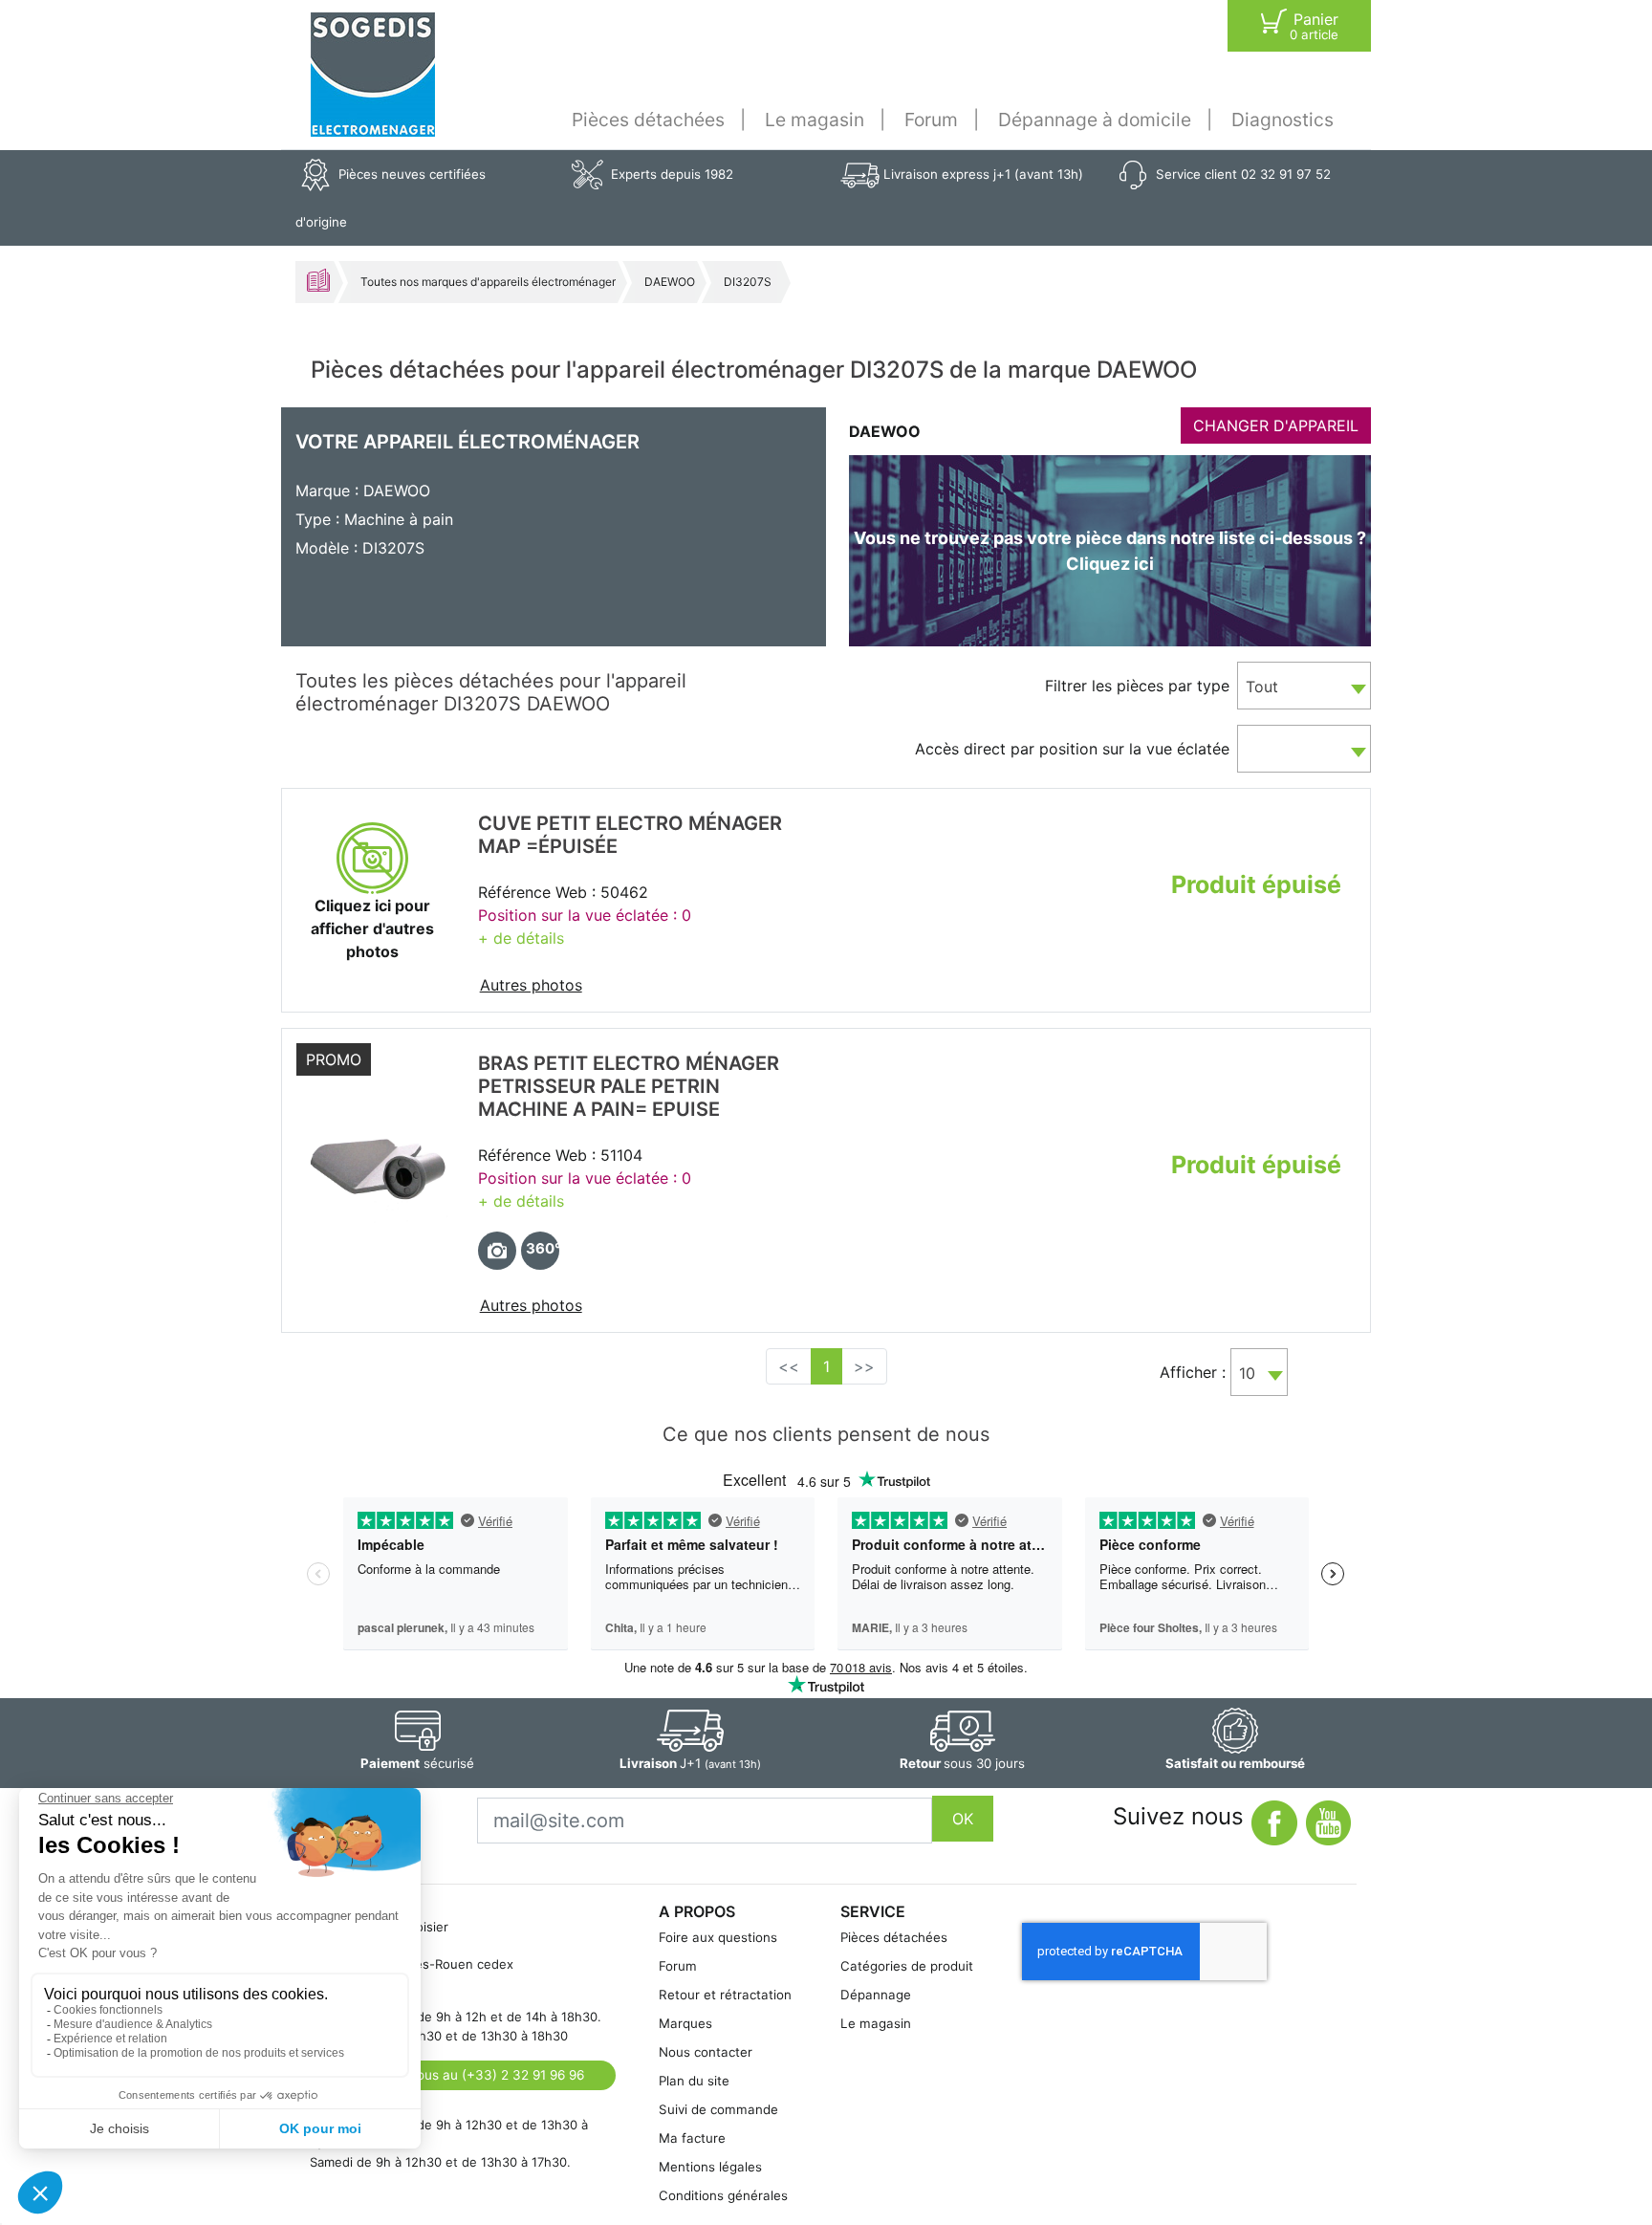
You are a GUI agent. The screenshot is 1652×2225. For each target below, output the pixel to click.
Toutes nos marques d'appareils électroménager (488, 282)
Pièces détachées (648, 120)
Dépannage (876, 1995)
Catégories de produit (907, 1966)
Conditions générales (723, 2195)
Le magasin (815, 120)
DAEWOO (670, 282)
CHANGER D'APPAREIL (1276, 425)
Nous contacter (706, 2052)
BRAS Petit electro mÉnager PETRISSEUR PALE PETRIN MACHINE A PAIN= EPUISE (629, 1086)
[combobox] (1304, 686)
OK (963, 1819)
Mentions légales (710, 2167)
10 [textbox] (1247, 1373)
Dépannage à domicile (1095, 120)
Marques (685, 2023)
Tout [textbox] (1262, 687)
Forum (931, 120)
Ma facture (692, 2138)
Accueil (318, 280)
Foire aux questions (718, 1937)
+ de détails (521, 938)
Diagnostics (1282, 120)
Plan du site (694, 2081)
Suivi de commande (718, 2109)
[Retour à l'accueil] (373, 75)
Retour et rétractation (725, 1995)
